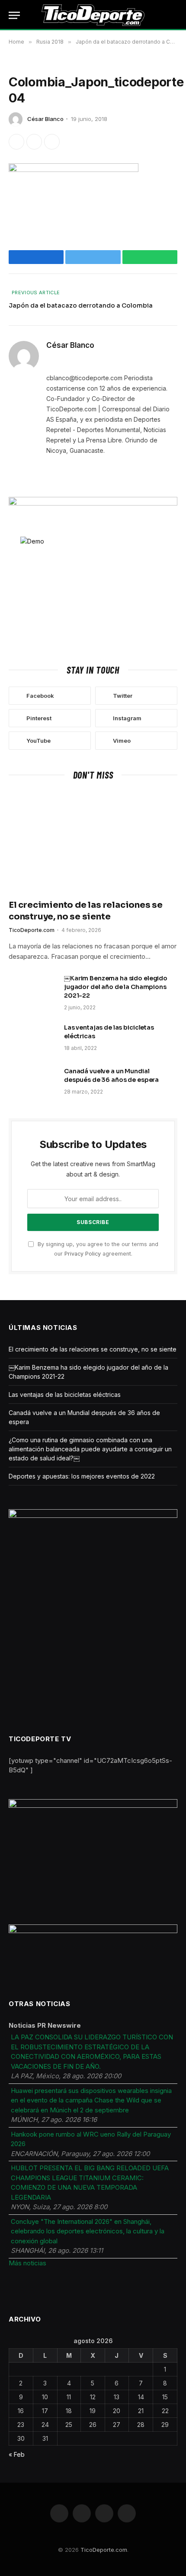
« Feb (17, 2454)
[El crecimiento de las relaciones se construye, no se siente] (93, 842)
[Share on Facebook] (16, 142)
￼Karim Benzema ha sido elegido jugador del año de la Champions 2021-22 (116, 987)
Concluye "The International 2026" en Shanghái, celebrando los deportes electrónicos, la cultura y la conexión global (88, 2231)
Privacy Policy (83, 1254)
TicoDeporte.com (104, 2550)
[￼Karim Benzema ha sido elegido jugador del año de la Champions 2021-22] (32, 989)
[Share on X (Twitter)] (34, 142)
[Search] (176, 15)
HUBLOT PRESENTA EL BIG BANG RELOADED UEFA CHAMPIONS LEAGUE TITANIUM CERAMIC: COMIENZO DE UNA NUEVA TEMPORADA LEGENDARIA (90, 2183)
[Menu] (14, 15)
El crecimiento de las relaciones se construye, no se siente (93, 1349)
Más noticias (27, 2263)
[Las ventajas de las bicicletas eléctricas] (32, 1039)
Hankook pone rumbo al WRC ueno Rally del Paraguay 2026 (91, 2139)
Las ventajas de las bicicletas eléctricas (65, 1395)
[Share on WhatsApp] (52, 142)
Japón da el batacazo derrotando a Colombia (81, 305)
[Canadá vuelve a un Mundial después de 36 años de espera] (32, 1082)
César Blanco (45, 119)
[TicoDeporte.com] (93, 15)
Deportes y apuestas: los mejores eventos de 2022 (82, 1476)
